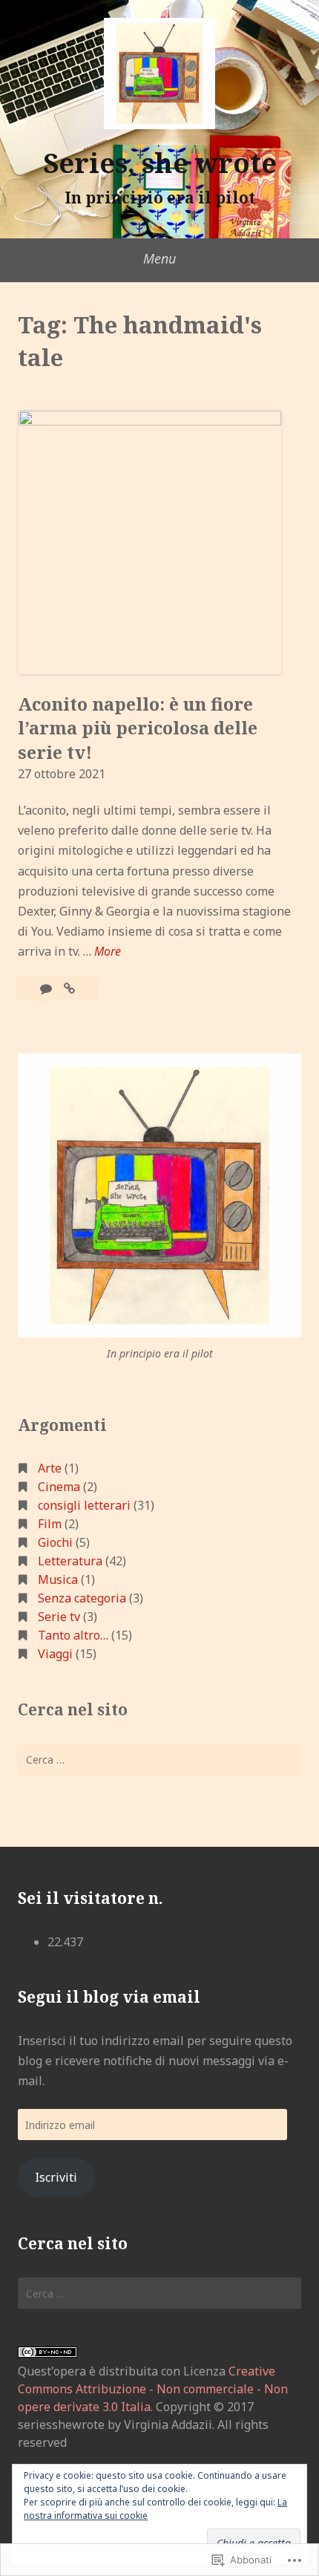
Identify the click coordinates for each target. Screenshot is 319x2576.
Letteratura (70, 1561)
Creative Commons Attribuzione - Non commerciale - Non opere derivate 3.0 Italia (153, 2389)
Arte (50, 1468)
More (108, 952)
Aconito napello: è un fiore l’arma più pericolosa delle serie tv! (138, 728)
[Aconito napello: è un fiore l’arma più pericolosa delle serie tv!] (69, 988)
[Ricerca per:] (159, 1760)
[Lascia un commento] (47, 988)
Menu (159, 258)
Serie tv (59, 1617)
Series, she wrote (160, 163)
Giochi (55, 1542)
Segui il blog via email (109, 1997)
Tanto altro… (73, 1635)
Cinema (59, 1487)
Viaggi (55, 1654)
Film (50, 1524)
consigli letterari (84, 1505)
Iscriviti (56, 2177)
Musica (58, 1579)
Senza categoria (82, 1598)
